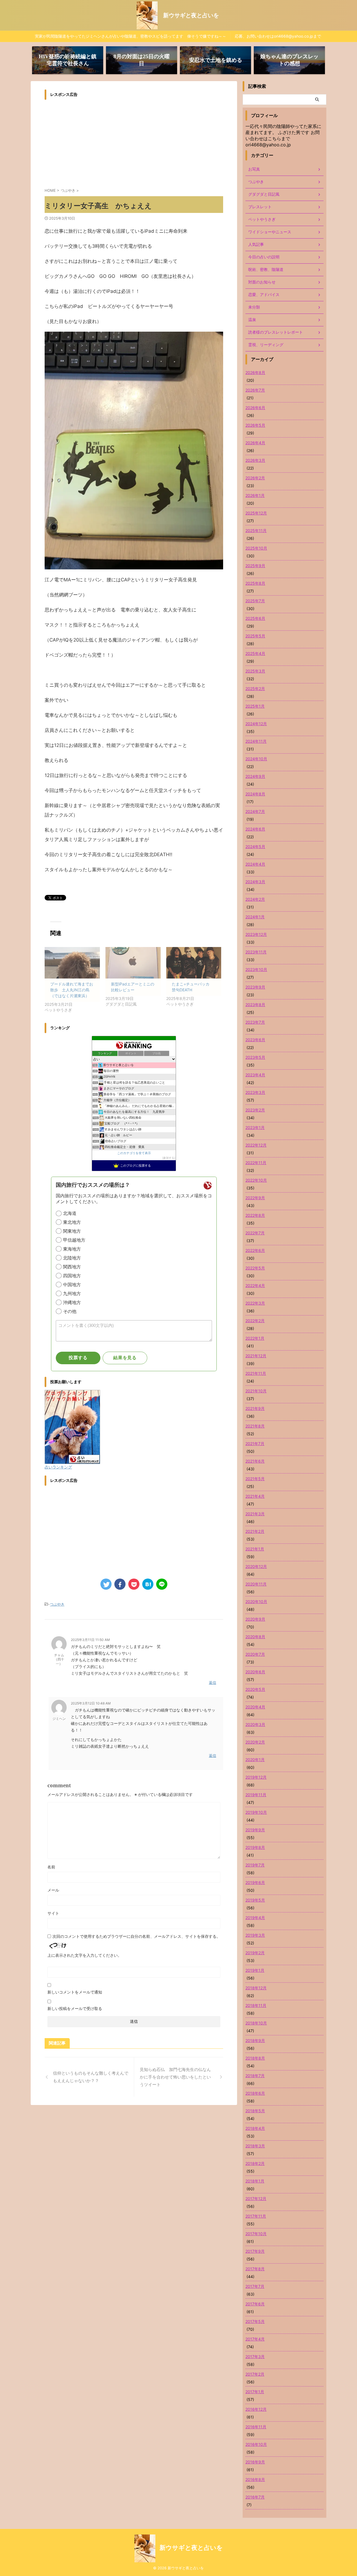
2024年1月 (255, 917)
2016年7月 (255, 2497)
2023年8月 (255, 1005)
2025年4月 (255, 653)
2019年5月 (255, 1900)
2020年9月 (255, 1619)
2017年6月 (255, 2304)
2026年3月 (255, 460)
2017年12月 (256, 2199)
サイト (53, 1913)
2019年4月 (255, 1918)
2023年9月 (255, 987)
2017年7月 (255, 2286)
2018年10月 (256, 2023)
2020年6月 (255, 1672)
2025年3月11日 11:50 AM (90, 1640)
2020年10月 (256, 1602)
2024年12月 (256, 724)
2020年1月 (255, 1760)
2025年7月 (255, 601)
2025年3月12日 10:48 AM (91, 1703)
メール (53, 1890)
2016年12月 (256, 2409)
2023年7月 (255, 1022)
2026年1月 (255, 495)
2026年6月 (255, 408)
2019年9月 (255, 1830)
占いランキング (58, 1467)
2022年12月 (256, 1145)
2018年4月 (255, 2128)
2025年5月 (255, 636)
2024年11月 (256, 741)
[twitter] (106, 1584)
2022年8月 (255, 1215)
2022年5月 (255, 1268)
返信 (213, 1682)
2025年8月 (255, 583)
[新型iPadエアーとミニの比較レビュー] (133, 963)
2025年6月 (255, 618)
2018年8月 (255, 2058)
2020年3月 (255, 1724)
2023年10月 (256, 969)
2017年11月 (256, 2216)
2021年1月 (255, 1549)
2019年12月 (256, 1777)
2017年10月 (256, 2234)
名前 (51, 1867)
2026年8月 (255, 372)
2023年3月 (255, 1092)
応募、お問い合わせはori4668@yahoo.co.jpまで (278, 36)
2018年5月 (255, 2111)
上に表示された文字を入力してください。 (85, 1955)
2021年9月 (255, 1408)
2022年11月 (256, 1163)
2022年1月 (255, 1338)
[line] (162, 1584)
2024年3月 (255, 882)
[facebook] (120, 1584)
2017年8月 (255, 2269)
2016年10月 (256, 2444)
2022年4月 (255, 1285)
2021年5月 (255, 1479)
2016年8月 (255, 2479)
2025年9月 (255, 566)
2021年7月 (255, 1444)
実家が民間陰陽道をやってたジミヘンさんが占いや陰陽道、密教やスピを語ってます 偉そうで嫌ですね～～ (131, 36)
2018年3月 (255, 2146)
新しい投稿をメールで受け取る (75, 2008)
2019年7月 (255, 1865)
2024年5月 (255, 847)
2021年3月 (255, 1514)
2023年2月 (255, 1110)
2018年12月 (256, 1988)
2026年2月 (255, 478)
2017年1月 (255, 2392)
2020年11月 (256, 1584)
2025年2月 (255, 689)
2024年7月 (255, 811)
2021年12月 (256, 1356)
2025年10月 (256, 548)
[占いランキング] (72, 1461)
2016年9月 (255, 2462)
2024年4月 (255, 864)
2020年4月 (255, 1707)
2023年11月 (256, 952)
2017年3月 (255, 2357)
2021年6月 (255, 1461)
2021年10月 (256, 1391)
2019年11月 (256, 1795)
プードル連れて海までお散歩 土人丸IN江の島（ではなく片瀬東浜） (72, 990)
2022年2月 (255, 1321)
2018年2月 (255, 2163)
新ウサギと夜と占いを (191, 15)
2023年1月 (255, 1127)
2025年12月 (256, 513)
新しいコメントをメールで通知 (75, 1992)
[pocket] (134, 1584)
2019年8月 (255, 1847)
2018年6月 (255, 2093)
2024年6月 (255, 829)
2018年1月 (255, 2181)
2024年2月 (255, 899)
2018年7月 (255, 2076)
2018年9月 (255, 2040)
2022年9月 (255, 1198)
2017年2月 (255, 2374)
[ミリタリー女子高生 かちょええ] (148, 1584)
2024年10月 (256, 759)
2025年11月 (256, 531)
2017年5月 (255, 2321)
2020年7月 (255, 1654)
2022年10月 (256, 1180)
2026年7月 (255, 390)
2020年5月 (255, 1689)
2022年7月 (255, 1233)
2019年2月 (255, 1953)
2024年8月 (255, 794)
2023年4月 (255, 1075)
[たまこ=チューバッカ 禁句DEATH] (194, 963)
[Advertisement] (91, 142)
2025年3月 (255, 671)
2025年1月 (255, 706)
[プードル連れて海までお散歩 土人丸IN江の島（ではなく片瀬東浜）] (72, 963)
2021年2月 (255, 1531)
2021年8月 (255, 1426)
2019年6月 (255, 1882)
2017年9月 (255, 2251)
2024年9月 (255, 776)
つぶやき (57, 1604)
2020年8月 (255, 1637)
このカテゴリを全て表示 (134, 1153)
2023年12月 (256, 934)
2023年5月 (255, 1057)
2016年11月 (256, 2427)
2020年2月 (255, 1742)
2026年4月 (255, 443)
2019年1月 (255, 1970)
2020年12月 (256, 1566)
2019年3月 (255, 1935)
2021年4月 (255, 1496)
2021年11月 (256, 1373)
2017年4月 (255, 2339)
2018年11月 (256, 2005)
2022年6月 (255, 1250)
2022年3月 (255, 1303)
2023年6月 (255, 1040)
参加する (169, 1158)
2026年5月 (255, 425)
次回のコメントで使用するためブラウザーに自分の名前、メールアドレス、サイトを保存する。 (136, 1936)
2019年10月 (256, 1812)
